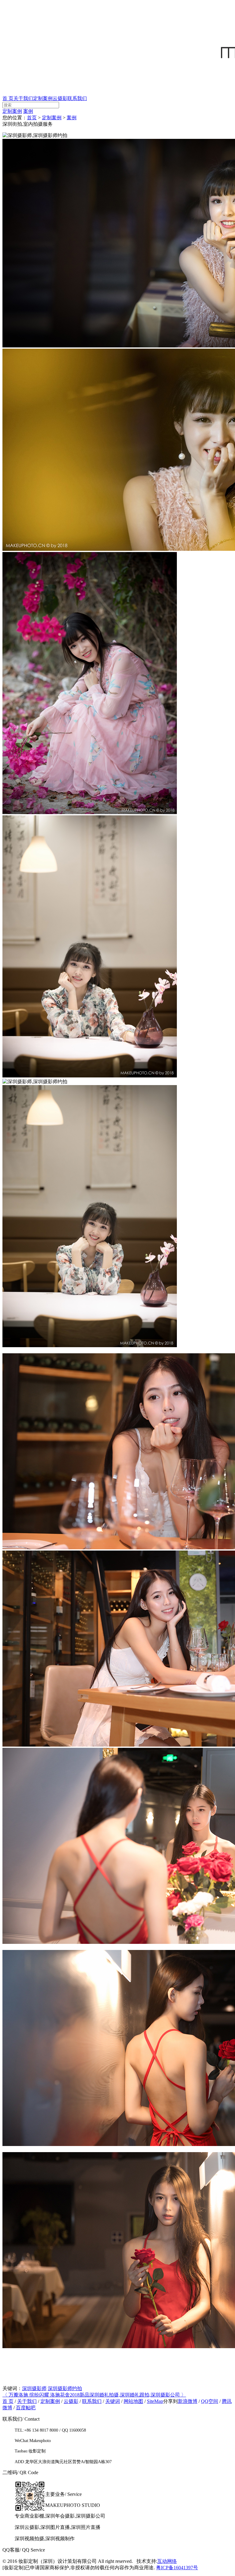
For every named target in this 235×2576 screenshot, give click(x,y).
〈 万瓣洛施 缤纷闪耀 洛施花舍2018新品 (46, 2395)
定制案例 (43, 98)
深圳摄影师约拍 (65, 2388)
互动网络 (167, 2561)
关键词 (113, 2401)
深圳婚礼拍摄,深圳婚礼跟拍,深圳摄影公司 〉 (138, 2395)
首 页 (8, 98)
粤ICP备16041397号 (177, 2568)
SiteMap (155, 2401)
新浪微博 (188, 2401)
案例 (28, 111)
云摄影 (60, 98)
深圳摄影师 (34, 2388)
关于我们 (23, 98)
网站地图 (133, 2401)
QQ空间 (210, 2401)
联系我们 (77, 98)
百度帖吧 (26, 2408)
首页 (32, 118)
